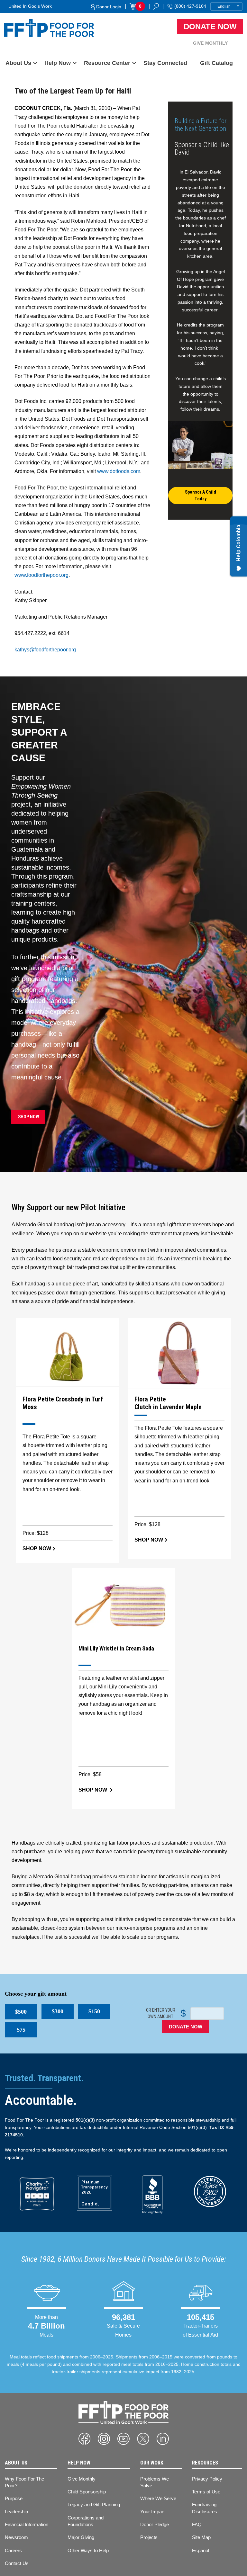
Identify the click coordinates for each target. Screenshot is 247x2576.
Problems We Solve (155, 2482)
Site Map (201, 2537)
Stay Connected (165, 63)
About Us (18, 63)
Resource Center (107, 63)
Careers (13, 2550)
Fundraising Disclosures (205, 2508)
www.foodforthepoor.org (41, 575)
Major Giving (81, 2537)
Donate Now (210, 27)
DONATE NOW (186, 2027)
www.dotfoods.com (119, 471)
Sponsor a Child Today (201, 495)
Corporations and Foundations (86, 2521)
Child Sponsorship (87, 2492)
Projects (149, 2537)
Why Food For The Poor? (24, 2482)
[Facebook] (85, 2439)
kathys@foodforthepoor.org (45, 650)
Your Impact (153, 2512)
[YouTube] (123, 2439)
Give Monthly (210, 43)
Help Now (58, 63)
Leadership (16, 2512)
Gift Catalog (216, 63)
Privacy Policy (207, 2479)
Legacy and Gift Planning (94, 2504)
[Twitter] (143, 2439)
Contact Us (17, 2563)
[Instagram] (104, 2439)
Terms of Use (206, 2492)
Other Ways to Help (88, 2550)
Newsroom (16, 2537)
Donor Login (108, 7)
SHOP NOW (28, 1117)
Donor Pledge (155, 2524)
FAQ (197, 2524)
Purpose (14, 2498)
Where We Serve (158, 2498)
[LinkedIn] (163, 2439)
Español (201, 2550)
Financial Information (27, 2524)
